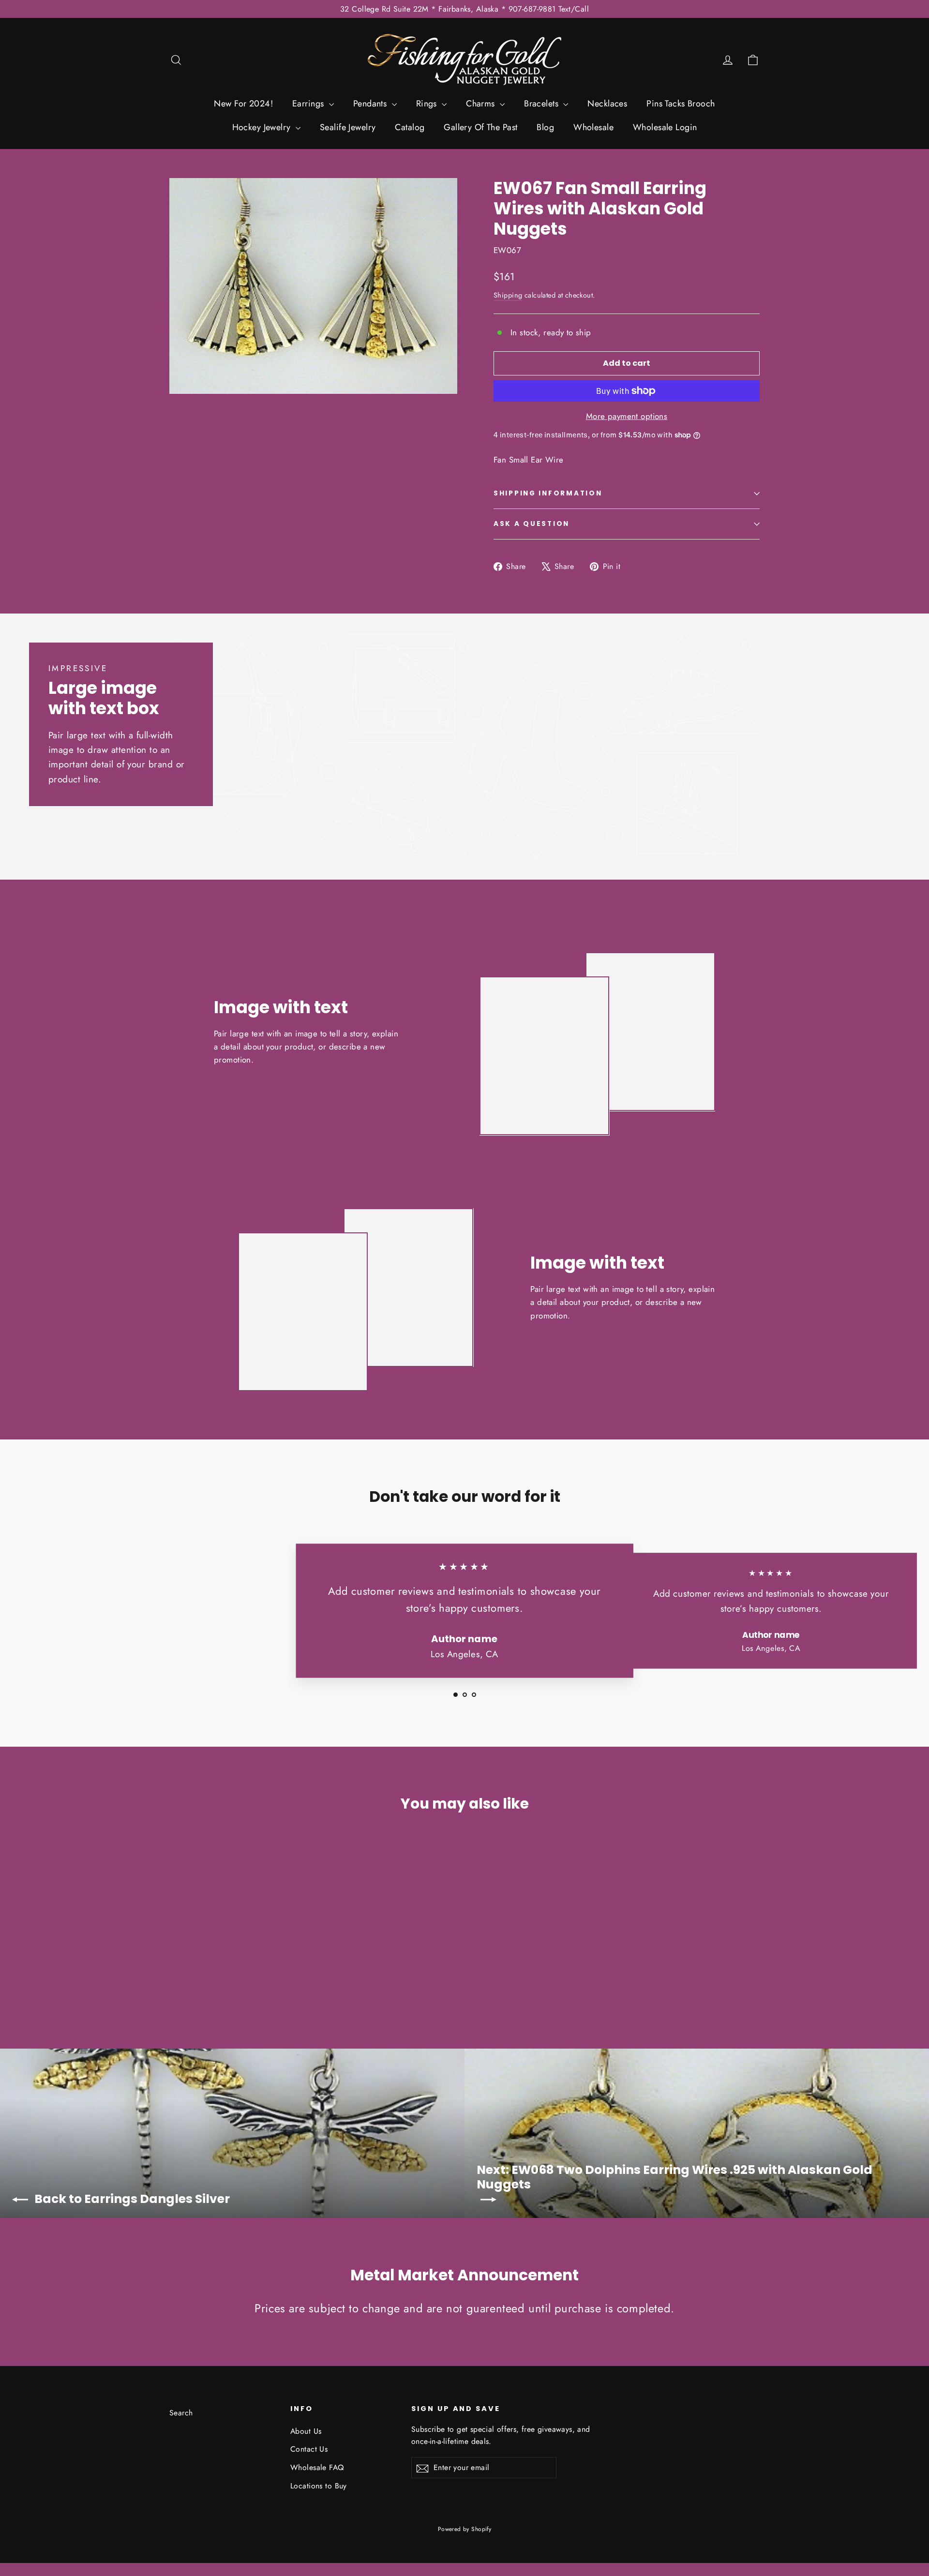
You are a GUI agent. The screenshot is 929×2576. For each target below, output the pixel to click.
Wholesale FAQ (317, 2467)
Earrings (309, 104)
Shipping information (548, 493)
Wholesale (593, 127)
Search (181, 2413)
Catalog (410, 127)
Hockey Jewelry (263, 127)
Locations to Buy (319, 2486)
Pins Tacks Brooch (681, 104)
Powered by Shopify (465, 2529)
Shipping (508, 295)
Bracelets (542, 104)
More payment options (627, 416)
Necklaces (607, 104)
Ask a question (532, 524)
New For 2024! (243, 104)
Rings (428, 104)
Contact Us (309, 2449)
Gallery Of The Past (480, 127)
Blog (545, 127)
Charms (482, 104)
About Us (306, 2431)
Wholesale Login (665, 127)
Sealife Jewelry (348, 127)
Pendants (371, 104)
